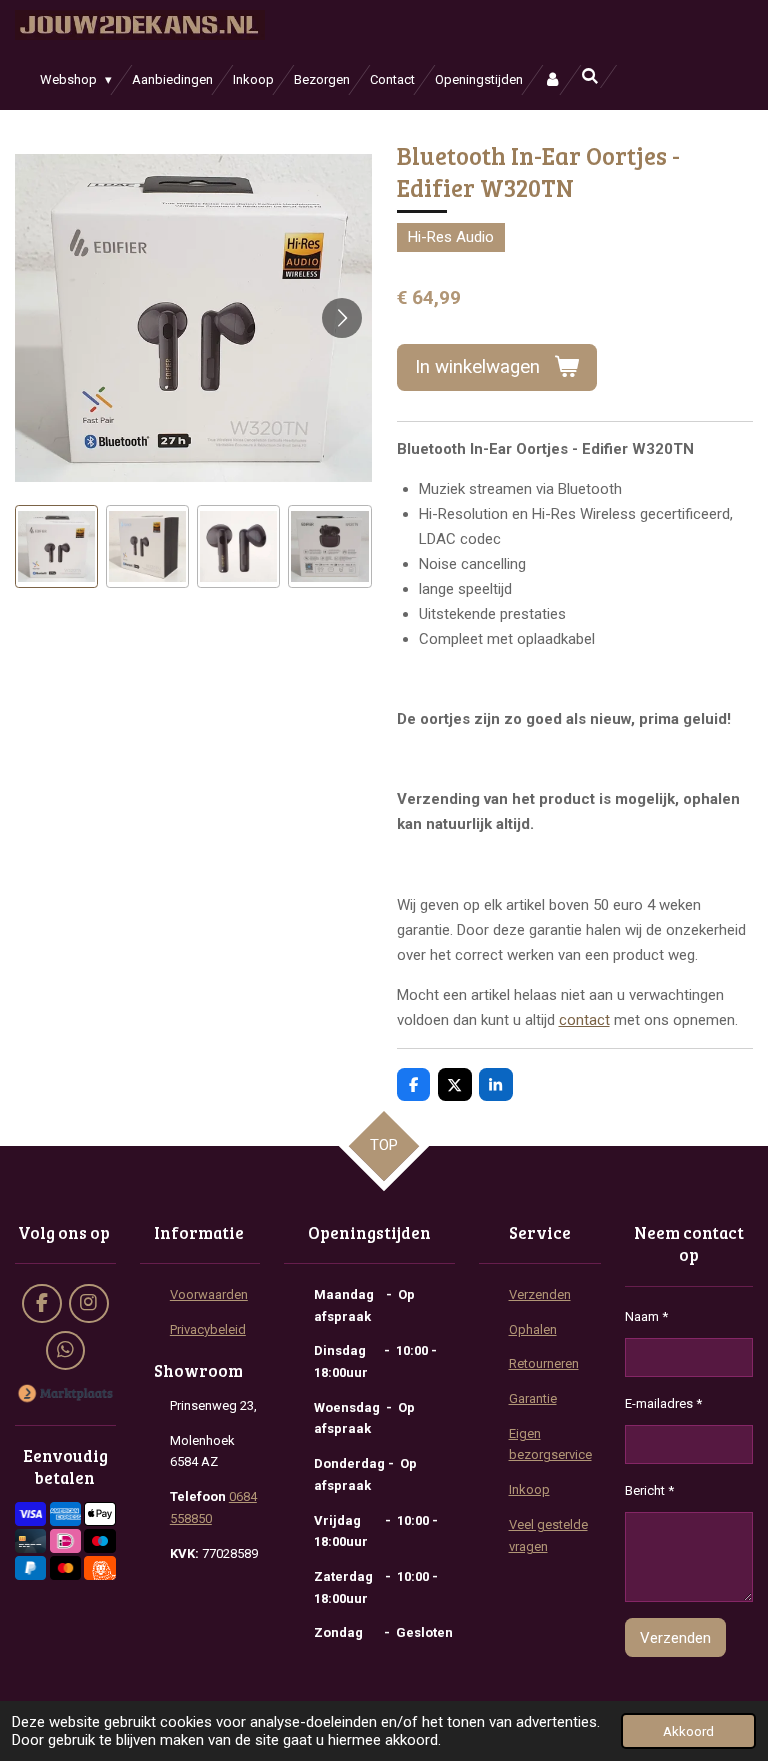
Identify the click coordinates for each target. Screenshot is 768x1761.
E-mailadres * (663, 1403)
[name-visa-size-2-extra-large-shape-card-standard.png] (30, 1514)
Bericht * (649, 1490)
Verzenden (540, 1294)
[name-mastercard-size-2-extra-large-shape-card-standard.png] (65, 1567)
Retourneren (544, 1363)
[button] (56, 546)
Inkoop (529, 1489)
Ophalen (533, 1329)
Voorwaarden (209, 1294)
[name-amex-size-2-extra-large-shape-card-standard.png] (65, 1514)
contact (584, 1020)
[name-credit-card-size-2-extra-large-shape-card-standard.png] (30, 1541)
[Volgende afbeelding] (342, 318)
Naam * (646, 1316)
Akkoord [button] (688, 1731)
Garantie (533, 1398)
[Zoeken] (590, 76)
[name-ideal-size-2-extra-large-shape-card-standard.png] (65, 1541)
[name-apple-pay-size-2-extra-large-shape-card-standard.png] (100, 1514)
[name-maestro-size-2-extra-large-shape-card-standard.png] (100, 1541)
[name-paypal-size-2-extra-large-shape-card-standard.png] (30, 1567)
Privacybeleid (208, 1329)
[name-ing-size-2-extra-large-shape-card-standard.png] (100, 1567)
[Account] (552, 80)
